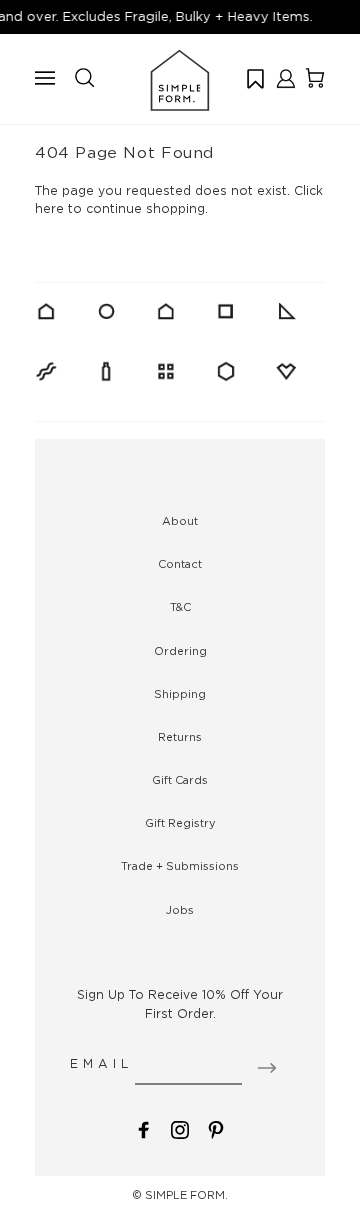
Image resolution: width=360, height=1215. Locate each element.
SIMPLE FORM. (186, 1195)
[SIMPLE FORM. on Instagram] (180, 1128)
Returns (180, 737)
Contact (180, 564)
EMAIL (101, 1063)
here (49, 208)
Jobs (180, 910)
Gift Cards (180, 780)
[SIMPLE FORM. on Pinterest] (216, 1128)
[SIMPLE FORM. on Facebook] (144, 1128)
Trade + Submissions (180, 866)
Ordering (180, 651)
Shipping (180, 694)
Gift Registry (180, 823)
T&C (180, 607)
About (180, 521)
